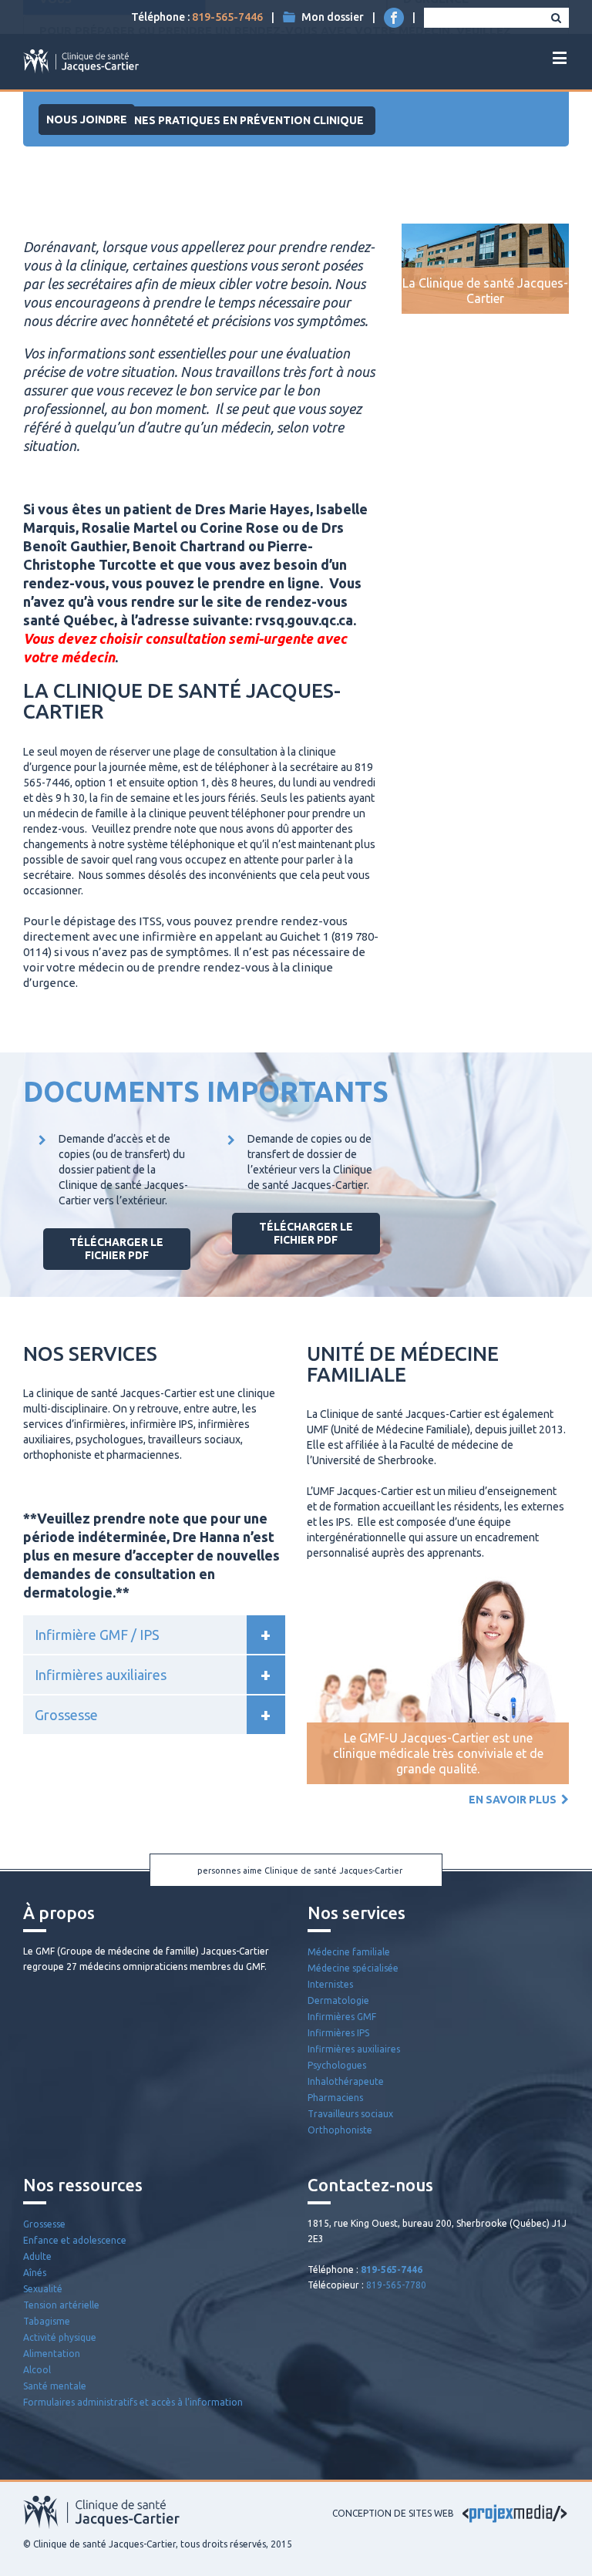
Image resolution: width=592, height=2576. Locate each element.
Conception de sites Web (393, 2513)
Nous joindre (87, 120)
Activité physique (60, 2337)
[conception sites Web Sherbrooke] (515, 2513)
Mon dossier (333, 17)
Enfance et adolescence (75, 2240)
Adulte (37, 2256)
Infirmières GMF (342, 2017)
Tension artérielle (61, 2305)
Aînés (35, 2273)
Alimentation (52, 2354)
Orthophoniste (340, 2130)
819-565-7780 (396, 2285)
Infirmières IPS (338, 2033)
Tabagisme (47, 2321)
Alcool (37, 2370)
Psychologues (337, 2065)
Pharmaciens (335, 2098)
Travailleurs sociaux (350, 2114)
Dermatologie (338, 2000)
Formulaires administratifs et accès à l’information (133, 2402)
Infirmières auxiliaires (354, 2049)
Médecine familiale (349, 1952)
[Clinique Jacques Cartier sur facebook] (394, 18)
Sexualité (43, 2289)
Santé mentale (55, 2386)
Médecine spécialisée (353, 1968)
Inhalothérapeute (346, 2081)
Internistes (330, 1984)
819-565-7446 (227, 17)
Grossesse (44, 2224)
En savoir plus (515, 1800)
